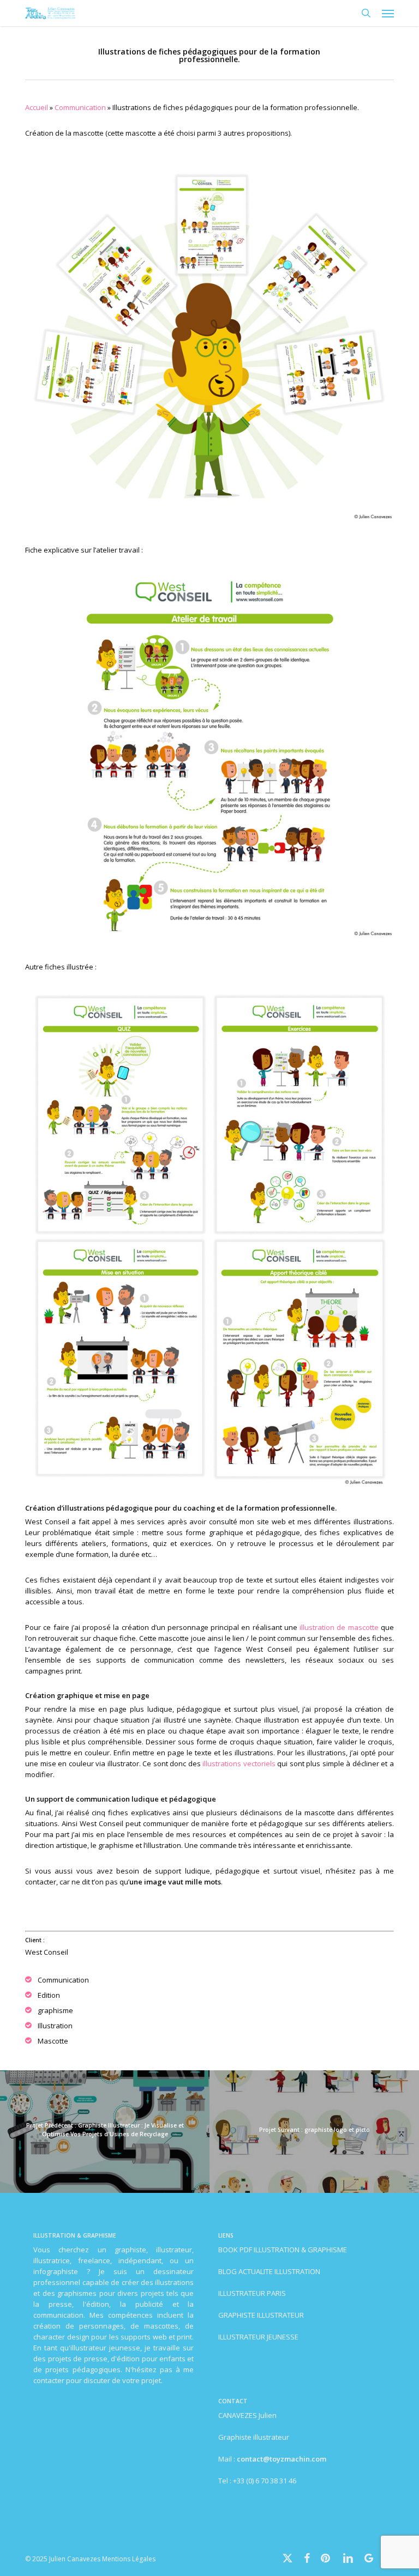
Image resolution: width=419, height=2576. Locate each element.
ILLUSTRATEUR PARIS (252, 2293)
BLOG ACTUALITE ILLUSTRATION (269, 2271)
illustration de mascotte (339, 1627)
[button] (388, 13)
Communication (80, 107)
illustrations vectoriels (239, 1763)
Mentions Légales (129, 2559)
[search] (366, 13)
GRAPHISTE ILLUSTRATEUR (261, 2315)
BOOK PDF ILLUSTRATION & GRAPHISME (283, 2250)
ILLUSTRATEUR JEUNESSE (258, 2337)
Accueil (37, 107)
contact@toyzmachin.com (282, 2459)
